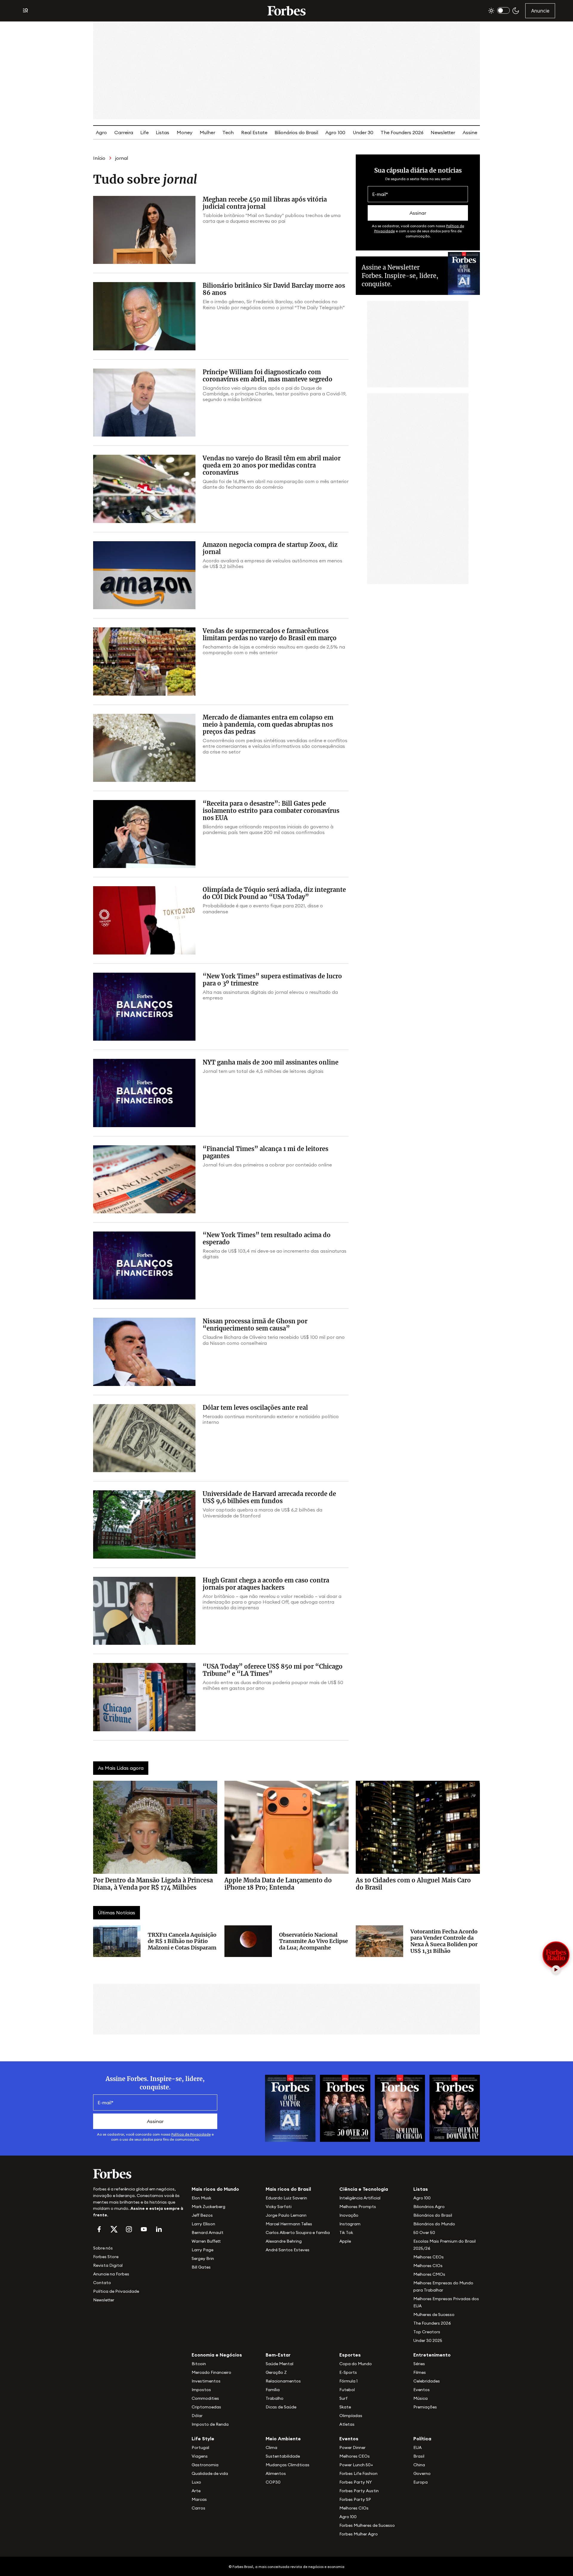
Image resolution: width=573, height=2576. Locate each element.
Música (420, 2398)
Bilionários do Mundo (434, 2224)
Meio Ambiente (283, 2439)
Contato (102, 2283)
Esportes (350, 2355)
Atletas (347, 2424)
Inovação (349, 2215)
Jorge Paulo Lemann (286, 2215)
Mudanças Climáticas (288, 2465)
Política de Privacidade (191, 2134)
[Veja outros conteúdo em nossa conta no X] (114, 2229)
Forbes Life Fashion (358, 2473)
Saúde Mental (279, 2364)
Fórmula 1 (348, 2381)
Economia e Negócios (217, 2355)
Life (144, 132)
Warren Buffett (206, 2241)
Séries (419, 2364)
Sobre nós (103, 2248)
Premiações (425, 2407)
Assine (470, 132)
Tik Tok (346, 2232)
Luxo (196, 2482)
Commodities (205, 2398)
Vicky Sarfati (279, 2207)
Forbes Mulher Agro (359, 2534)
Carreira (124, 132)
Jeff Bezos (202, 2215)
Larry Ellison (203, 2224)
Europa (420, 2482)
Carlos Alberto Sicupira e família (298, 2232)
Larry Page (202, 2250)
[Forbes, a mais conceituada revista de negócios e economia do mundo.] (286, 11)
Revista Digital (108, 2265)
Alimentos (276, 2473)
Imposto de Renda (210, 2424)
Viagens (200, 2456)
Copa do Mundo (356, 2364)
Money (185, 132)
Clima (271, 2447)
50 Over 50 (424, 2232)
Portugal (200, 2447)
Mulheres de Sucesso (434, 2314)
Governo (422, 2473)
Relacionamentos (283, 2381)
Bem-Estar (278, 2355)
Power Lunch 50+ (356, 2465)
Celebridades (427, 2381)
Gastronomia (205, 2465)
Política (422, 2439)
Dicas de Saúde (281, 2407)
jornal (121, 158)
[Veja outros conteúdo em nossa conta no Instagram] (129, 2229)
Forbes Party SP (355, 2499)
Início (99, 158)
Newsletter (443, 132)
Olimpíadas (351, 2416)
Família (273, 2390)
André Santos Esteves (288, 2250)
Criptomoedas (206, 2407)
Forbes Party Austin (359, 2491)
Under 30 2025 (428, 2340)
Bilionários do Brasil (296, 132)
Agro (101, 132)
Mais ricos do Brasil (288, 2189)
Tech (228, 132)
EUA (418, 2447)
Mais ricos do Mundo (215, 2189)
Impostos (201, 2390)
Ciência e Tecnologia (364, 2189)
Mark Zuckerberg (208, 2207)
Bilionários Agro (429, 2207)
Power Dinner (352, 2447)
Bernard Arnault (208, 2232)
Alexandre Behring (284, 2241)
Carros (198, 2508)
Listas (162, 132)
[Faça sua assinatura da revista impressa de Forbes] (290, 2108)
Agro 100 (335, 132)
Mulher (207, 132)
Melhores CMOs (429, 2274)
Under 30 (363, 132)
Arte (196, 2491)
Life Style (203, 2439)
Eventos (422, 2390)
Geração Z (276, 2372)
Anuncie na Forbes (111, 2274)
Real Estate (254, 132)
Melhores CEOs (429, 2257)
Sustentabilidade (283, 2456)
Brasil (419, 2456)
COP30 (273, 2482)
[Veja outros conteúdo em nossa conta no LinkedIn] (159, 2229)
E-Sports (348, 2372)
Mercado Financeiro (211, 2372)
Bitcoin (199, 2364)
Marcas (199, 2499)
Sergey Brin (203, 2258)
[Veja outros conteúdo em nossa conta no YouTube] (144, 2229)
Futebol (347, 2390)
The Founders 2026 (402, 132)
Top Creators (427, 2332)
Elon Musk (201, 2198)
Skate (345, 2407)
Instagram (350, 2224)
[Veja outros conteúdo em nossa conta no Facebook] (99, 2229)
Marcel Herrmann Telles (289, 2224)
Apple (345, 2241)
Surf (344, 2398)
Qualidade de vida (210, 2473)
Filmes (420, 2372)
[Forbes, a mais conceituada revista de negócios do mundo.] (139, 2174)
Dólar (197, 2416)
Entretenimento (432, 2355)
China (419, 2465)
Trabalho (275, 2398)
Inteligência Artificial (360, 2198)
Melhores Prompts (358, 2207)
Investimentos (206, 2381)
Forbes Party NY (356, 2482)
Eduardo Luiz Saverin (286, 2198)
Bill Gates (201, 2267)
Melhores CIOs (428, 2266)
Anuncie (540, 11)
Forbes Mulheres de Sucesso (367, 2525)
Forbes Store (106, 2257)
